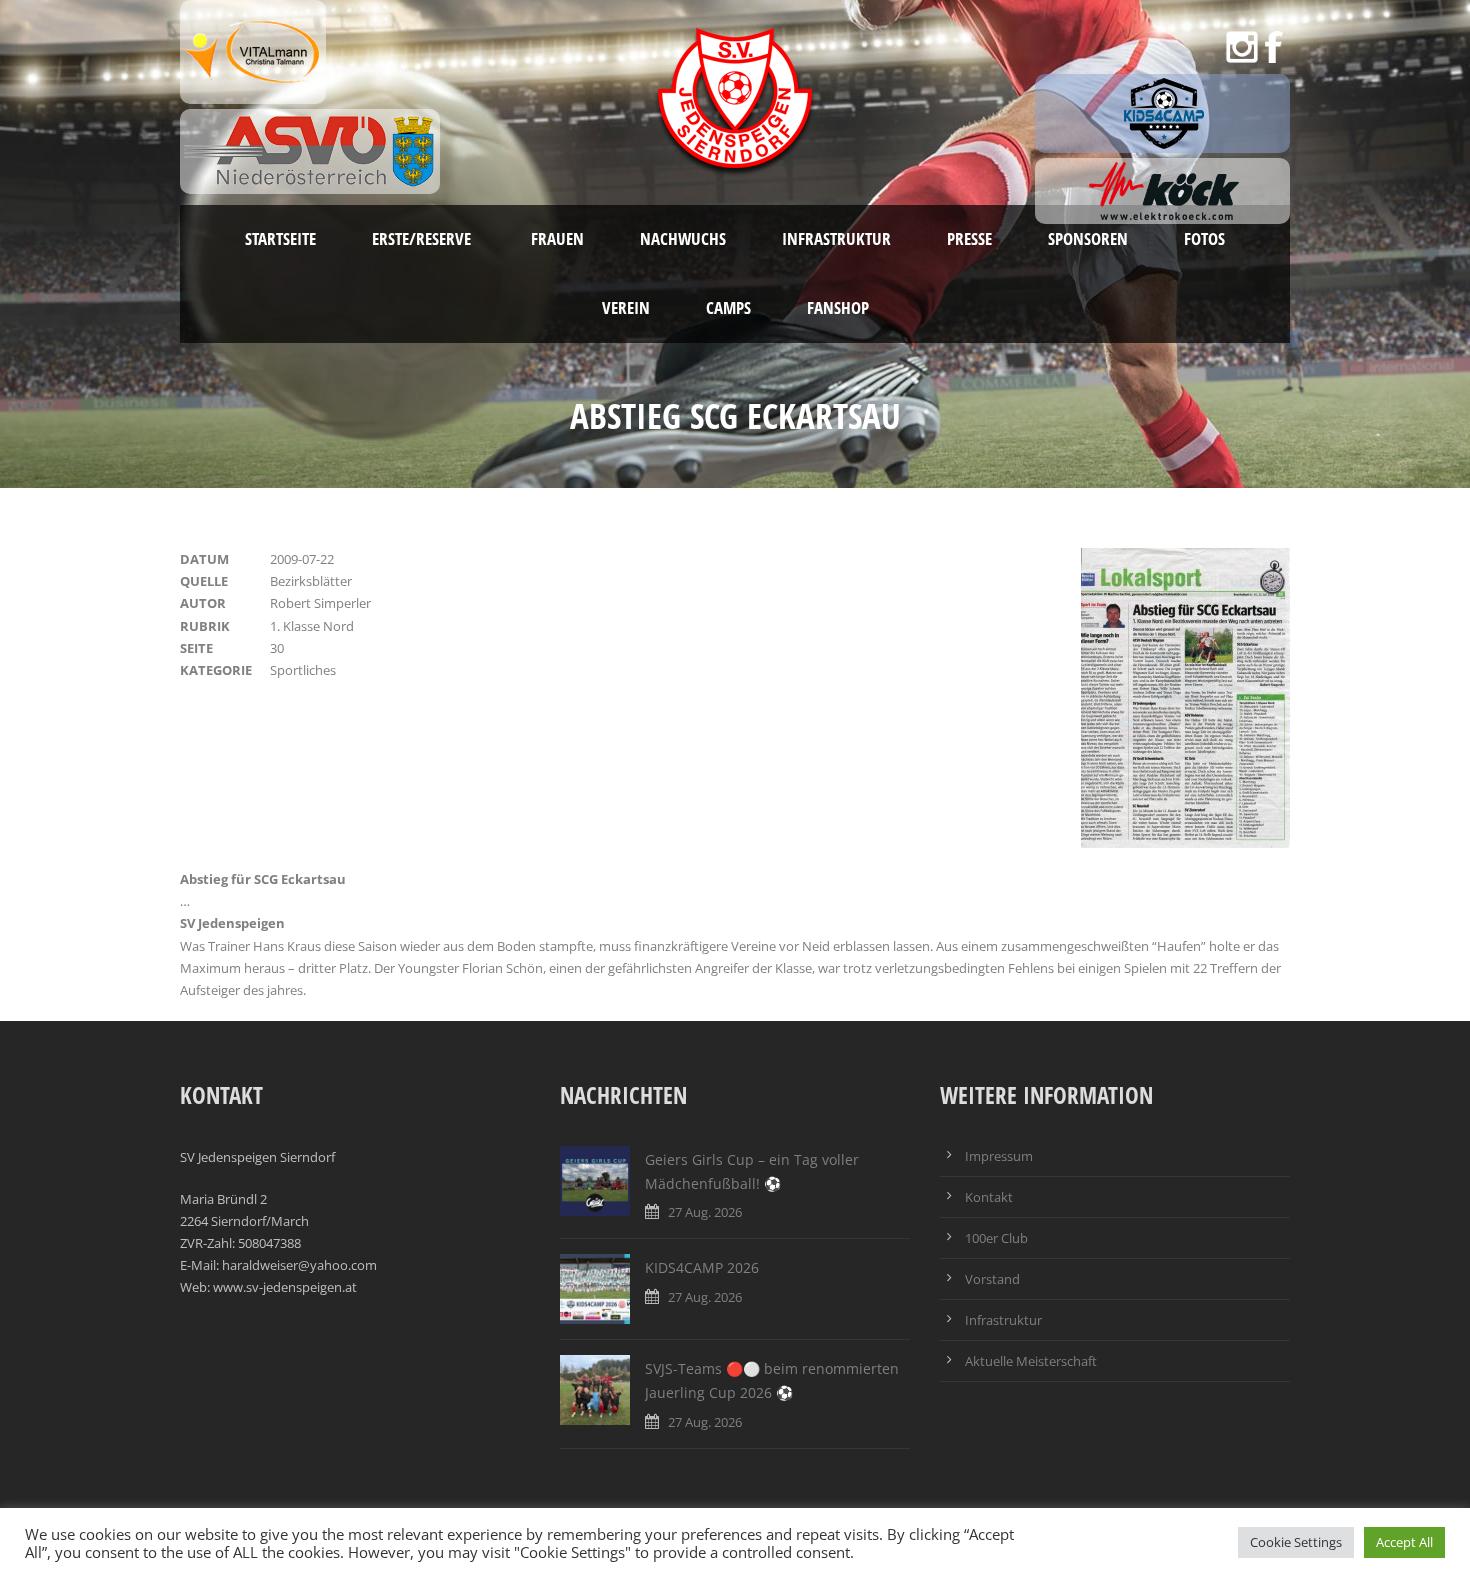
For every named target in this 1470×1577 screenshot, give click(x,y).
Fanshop (838, 307)
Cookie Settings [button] (1296, 1542)
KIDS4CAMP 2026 (702, 1267)
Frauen (557, 238)
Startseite (280, 238)
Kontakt (989, 1197)
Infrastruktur (836, 238)
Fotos (1204, 238)
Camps (728, 307)
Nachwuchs (683, 238)
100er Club (996, 1238)
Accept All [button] (1404, 1542)
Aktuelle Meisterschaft (1031, 1361)
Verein (626, 307)
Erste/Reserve (423, 238)
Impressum (999, 1156)
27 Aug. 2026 (705, 1212)
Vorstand (992, 1279)
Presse (969, 238)
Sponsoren (1088, 238)
